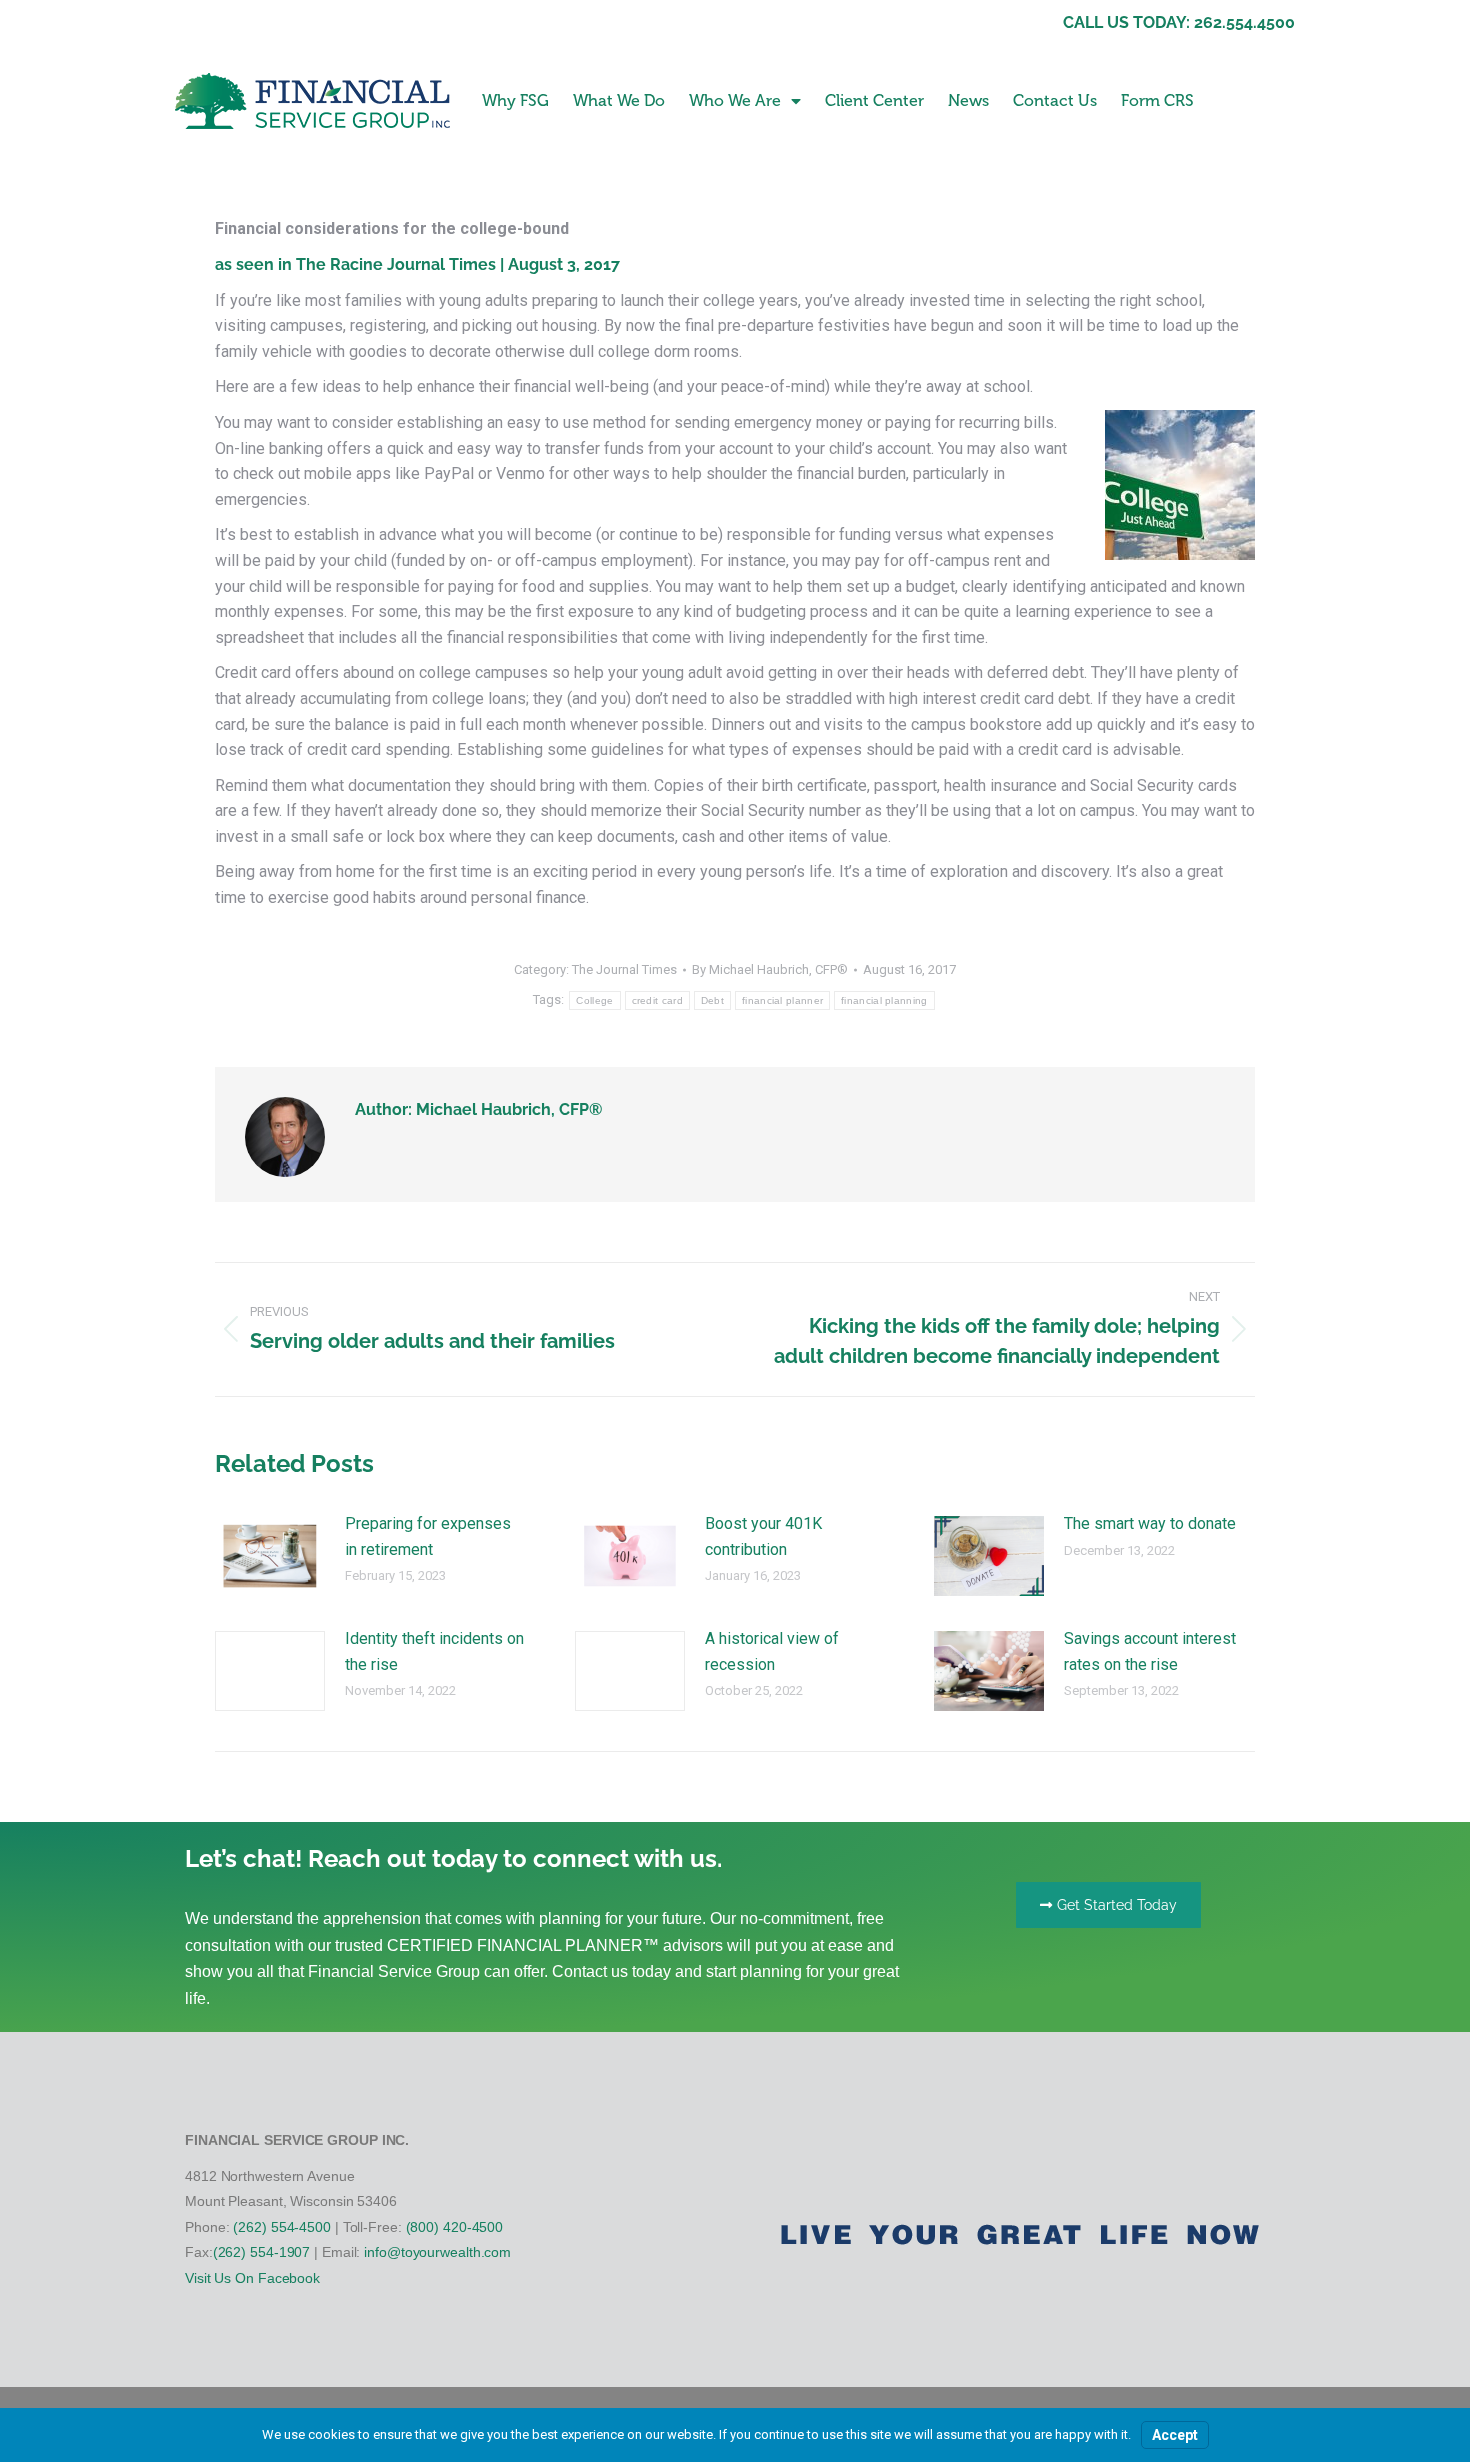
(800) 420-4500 (455, 2227)
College (594, 1000)
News (968, 100)
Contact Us (1055, 100)
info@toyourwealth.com (437, 2252)
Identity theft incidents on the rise (434, 1651)
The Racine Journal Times (396, 264)
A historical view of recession (772, 1651)
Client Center (874, 100)
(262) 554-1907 (262, 2252)
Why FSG (515, 100)
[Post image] (270, 1556)
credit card (657, 1000)
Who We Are (735, 100)
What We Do (619, 100)
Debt (712, 1000)
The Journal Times (624, 969)
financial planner (782, 1000)
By (770, 969)
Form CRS (1157, 100)
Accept (1175, 2435)
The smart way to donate (1150, 1523)
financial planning (884, 1000)
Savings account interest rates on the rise (1150, 1651)
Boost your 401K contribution (763, 1536)
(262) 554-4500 (282, 2227)
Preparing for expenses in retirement (428, 1536)
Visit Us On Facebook (252, 2278)
